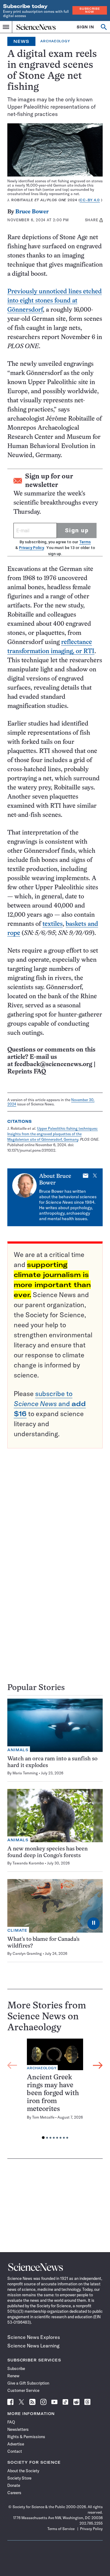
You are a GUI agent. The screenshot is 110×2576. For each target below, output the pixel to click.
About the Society (23, 2471)
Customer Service (23, 2390)
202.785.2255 (91, 2523)
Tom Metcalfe (43, 2117)
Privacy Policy (31, 548)
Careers (14, 2493)
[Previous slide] (12, 2065)
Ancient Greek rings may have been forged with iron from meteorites (53, 2093)
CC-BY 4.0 (90, 200)
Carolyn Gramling (27, 1953)
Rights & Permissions (26, 2437)
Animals (18, 1750)
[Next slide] (98, 2065)
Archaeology (55, 41)
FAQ (11, 2422)
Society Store (19, 2478)
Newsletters (18, 2429)
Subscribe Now (90, 10)
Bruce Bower (32, 212)
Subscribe (16, 2368)
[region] (55, 2091)
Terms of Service (61, 2529)
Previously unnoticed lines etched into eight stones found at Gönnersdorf (55, 301)
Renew (13, 2376)
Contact (15, 2451)
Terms (85, 542)
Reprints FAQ (27, 1072)
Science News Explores (34, 2337)
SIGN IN (85, 27)
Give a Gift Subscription (28, 2383)
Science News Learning (33, 2346)
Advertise (16, 2444)
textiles (53, 924)
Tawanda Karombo (28, 1863)
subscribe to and (50, 1404)
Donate (14, 2485)
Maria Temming (25, 1773)
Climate (17, 1930)
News (21, 41)
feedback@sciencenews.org (53, 1064)
